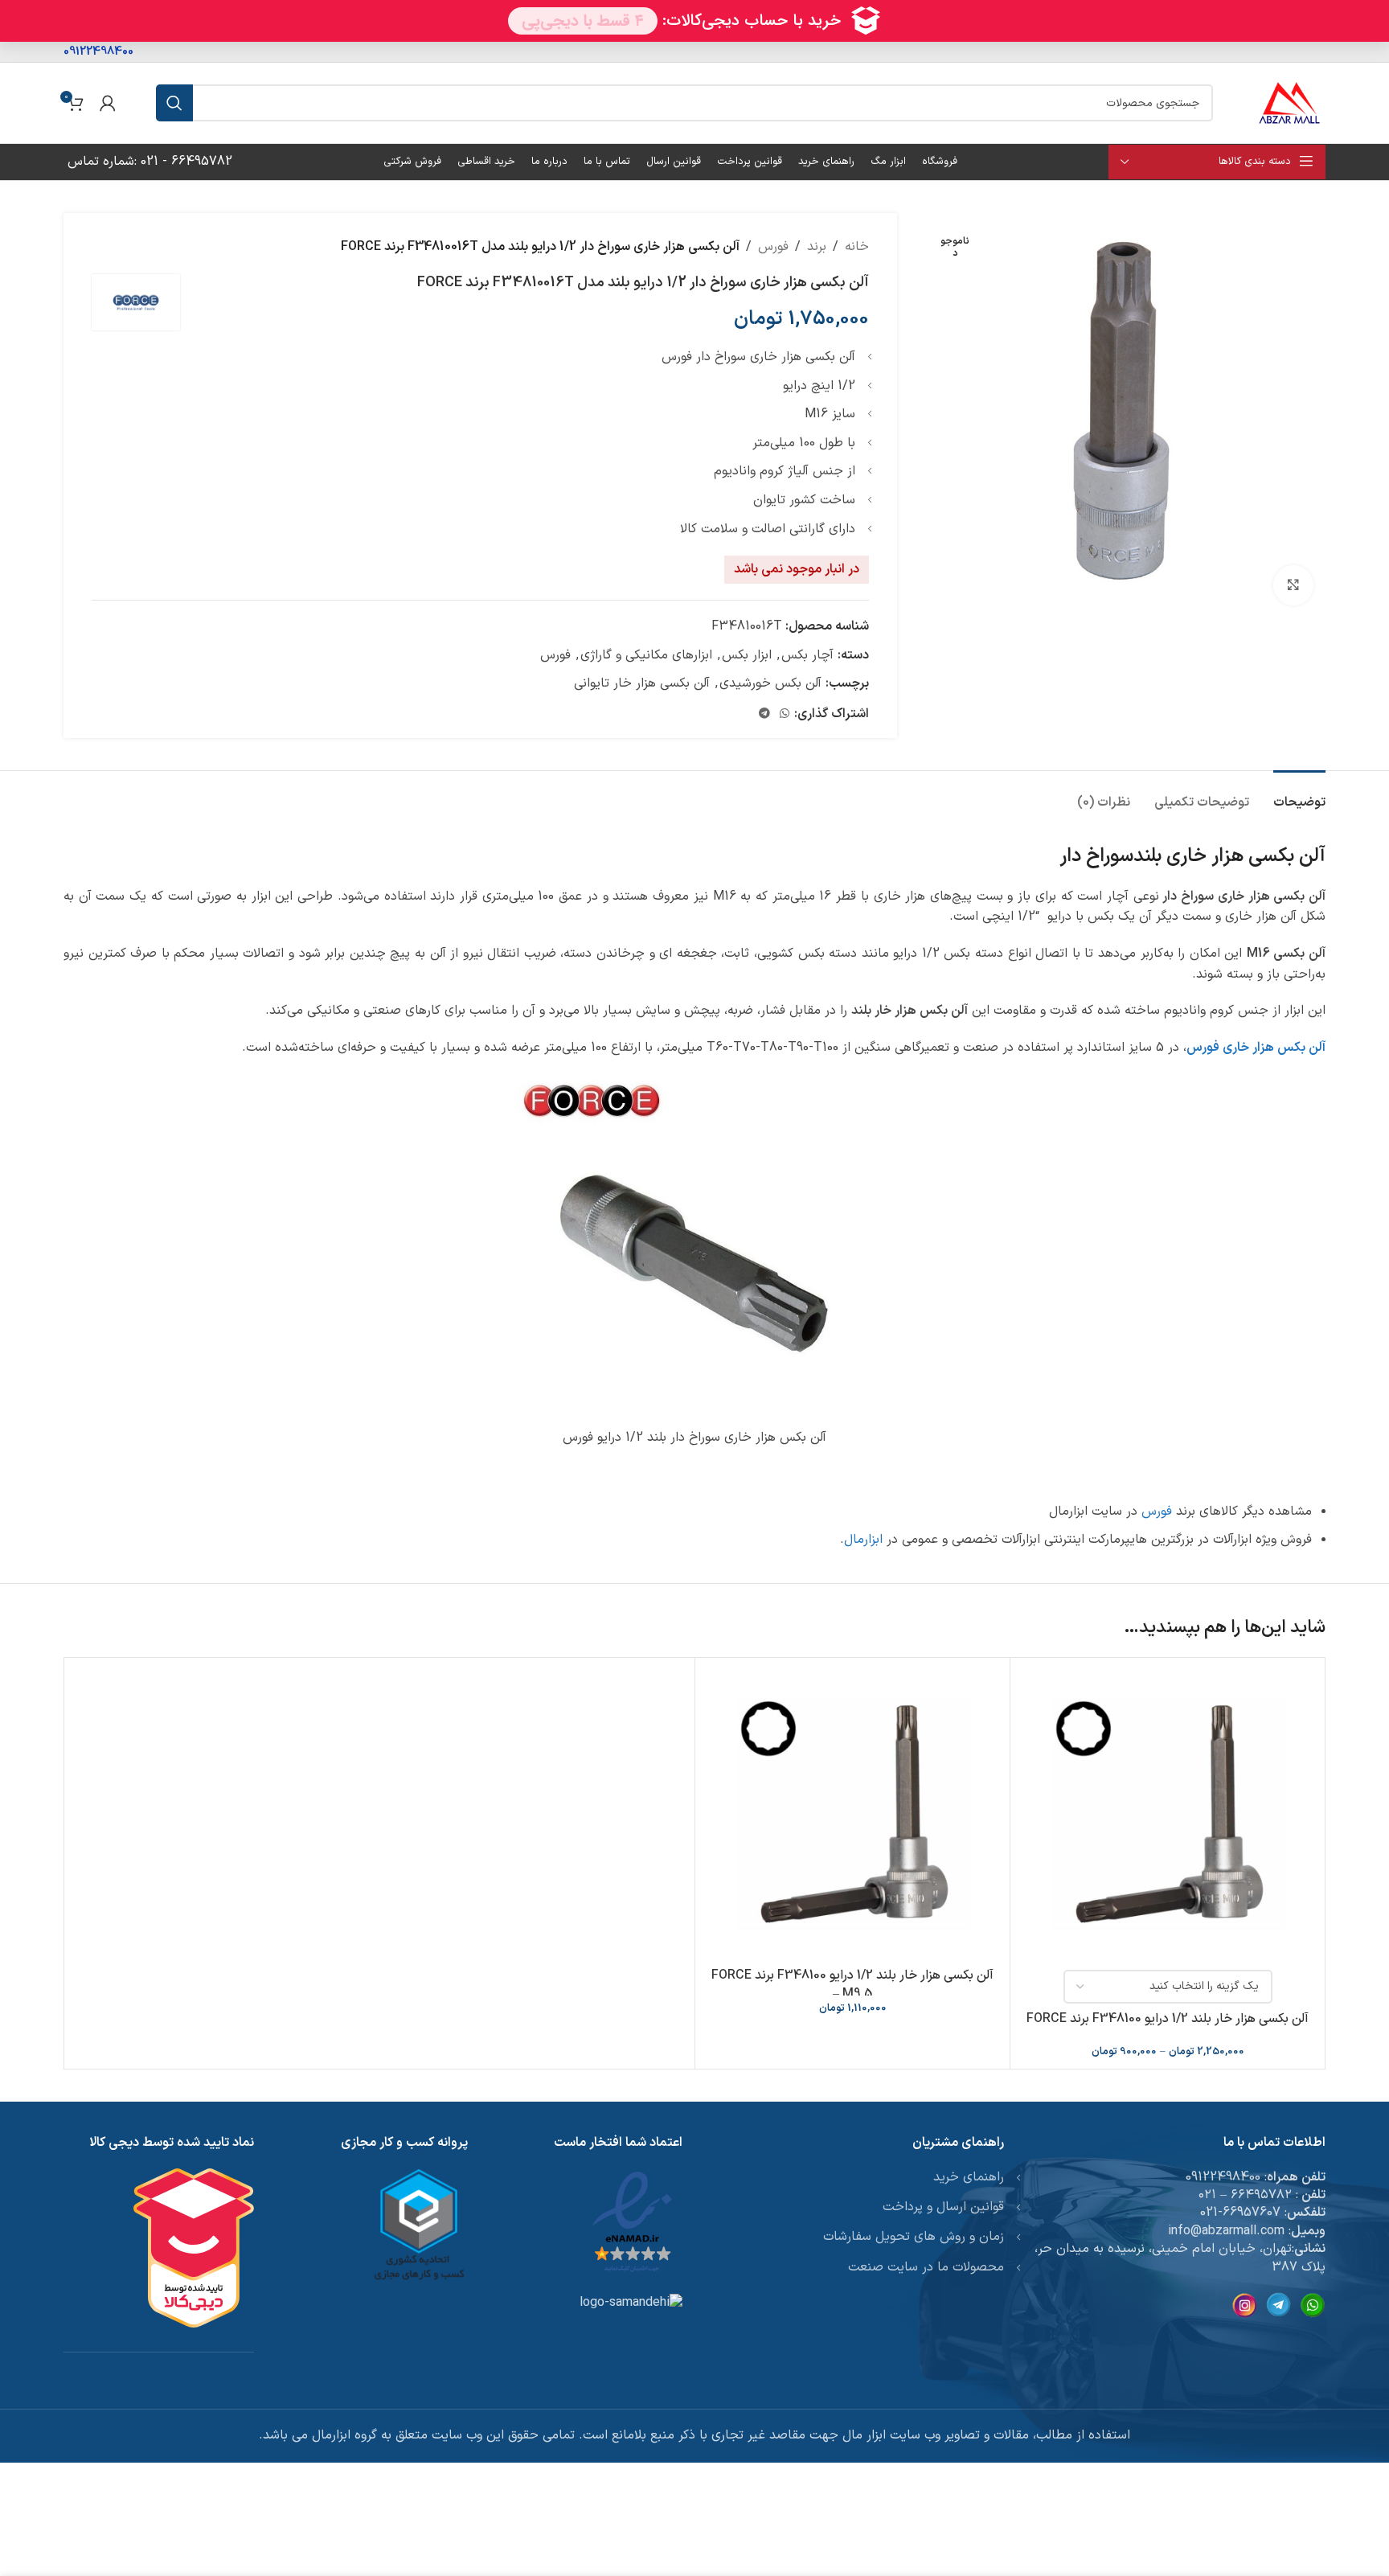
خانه (857, 247)
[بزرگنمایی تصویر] (1293, 585)
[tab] (1299, 795)
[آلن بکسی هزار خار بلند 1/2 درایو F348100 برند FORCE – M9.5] (852, 1815)
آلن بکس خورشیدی (770, 683)
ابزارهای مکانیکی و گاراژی (646, 655)
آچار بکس (807, 655)
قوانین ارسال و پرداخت (943, 2207)
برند (817, 247)
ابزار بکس (747, 655)
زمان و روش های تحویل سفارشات (914, 2237)
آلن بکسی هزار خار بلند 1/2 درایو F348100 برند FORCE (1168, 2019)
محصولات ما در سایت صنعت (926, 2267)
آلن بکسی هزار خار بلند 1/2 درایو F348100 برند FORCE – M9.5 (852, 1984)
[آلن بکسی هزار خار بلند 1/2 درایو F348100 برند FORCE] (1168, 1815)
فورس (773, 247)
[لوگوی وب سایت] (1289, 102)
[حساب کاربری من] (108, 103)
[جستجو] (174, 103)
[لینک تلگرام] (764, 714)
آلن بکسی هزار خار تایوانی (642, 683)
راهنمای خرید (969, 2177)
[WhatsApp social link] (785, 714)
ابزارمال (863, 1540)
